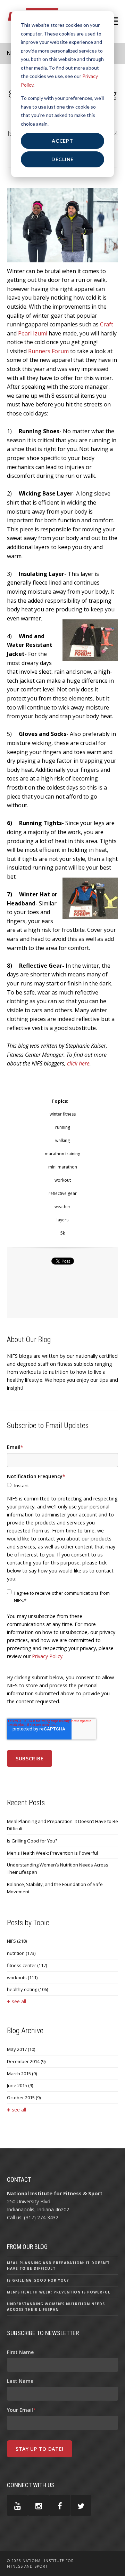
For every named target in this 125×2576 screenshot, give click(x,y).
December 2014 (26, 2061)
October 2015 (24, 2098)
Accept (62, 141)
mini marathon (63, 1167)
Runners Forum (48, 351)
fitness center (27, 1965)
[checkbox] (62, 1486)
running (63, 1127)
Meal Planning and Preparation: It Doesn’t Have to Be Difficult (62, 1825)
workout (63, 1180)
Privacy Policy (47, 1656)
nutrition (21, 1953)
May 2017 (21, 2049)
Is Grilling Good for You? (32, 1841)
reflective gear (63, 1193)
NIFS (17, 1941)
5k (63, 1233)
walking (62, 1140)
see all (19, 2001)
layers (62, 1220)
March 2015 (22, 2074)
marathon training (62, 1154)
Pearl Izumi (33, 333)
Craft (107, 324)
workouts (22, 1977)
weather (62, 1207)
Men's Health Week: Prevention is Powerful (52, 1853)
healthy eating (27, 1989)
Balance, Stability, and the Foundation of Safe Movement (55, 1888)
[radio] (62, 1486)
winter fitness (63, 1114)
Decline (62, 159)
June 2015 (20, 2085)
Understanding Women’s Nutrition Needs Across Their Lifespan (58, 1868)
